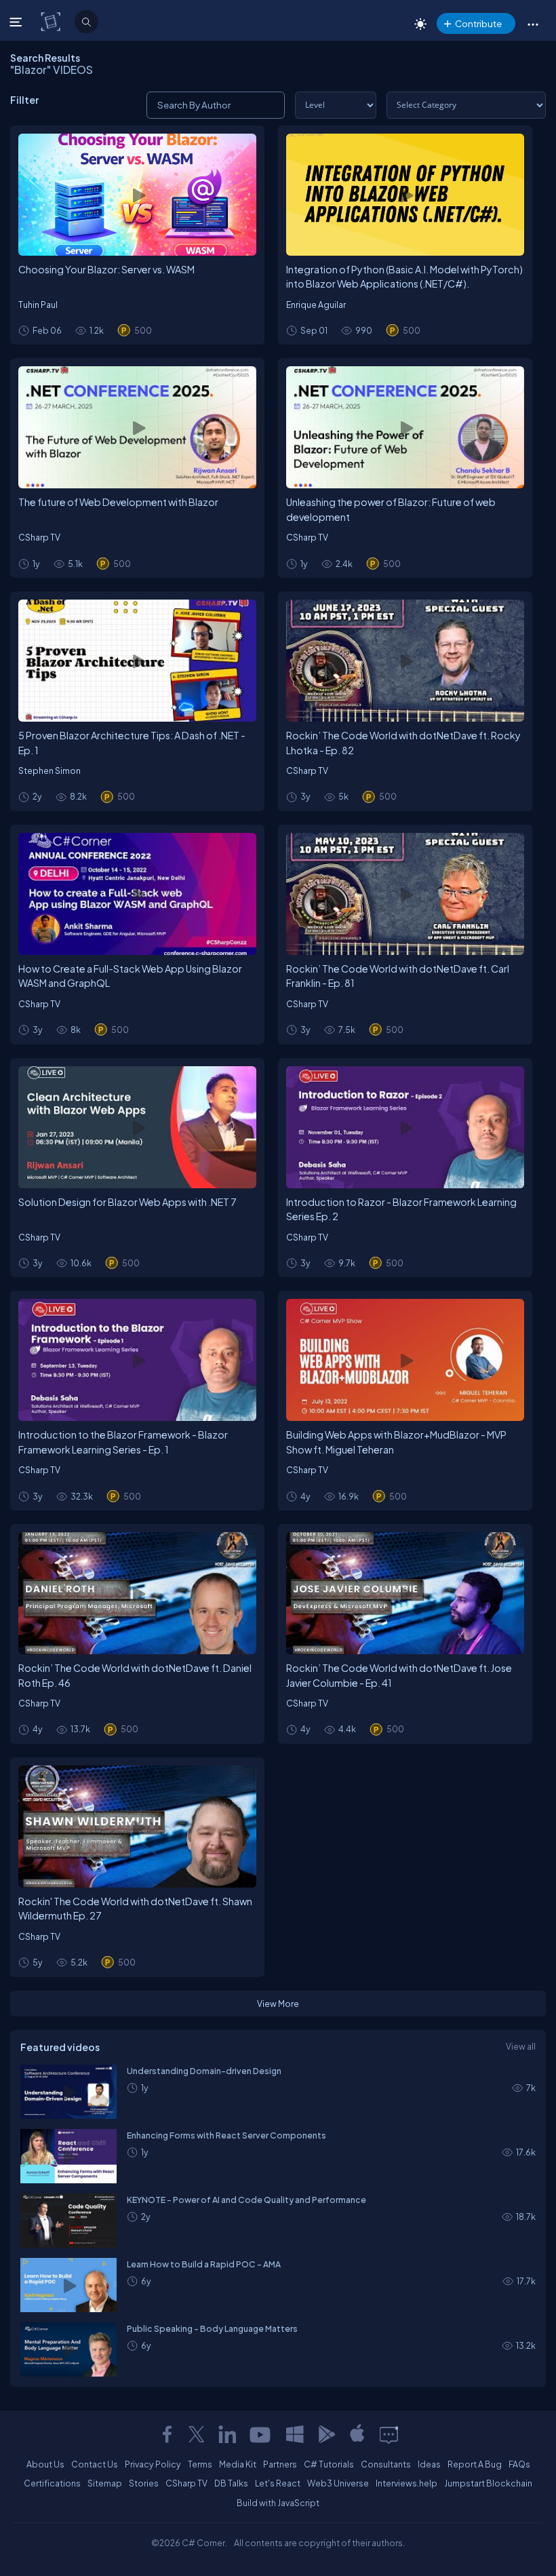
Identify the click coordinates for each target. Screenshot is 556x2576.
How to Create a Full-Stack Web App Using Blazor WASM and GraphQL (130, 976)
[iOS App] (357, 2434)
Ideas (429, 2464)
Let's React (278, 2483)
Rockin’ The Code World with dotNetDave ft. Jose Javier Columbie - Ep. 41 (399, 1675)
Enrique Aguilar (316, 305)
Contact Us (95, 2464)
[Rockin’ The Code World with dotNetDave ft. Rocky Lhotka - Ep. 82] (405, 661)
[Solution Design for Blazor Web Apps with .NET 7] (137, 1127)
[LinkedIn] (227, 2434)
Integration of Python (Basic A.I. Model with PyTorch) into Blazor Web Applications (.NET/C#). (404, 277)
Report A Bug (475, 2464)
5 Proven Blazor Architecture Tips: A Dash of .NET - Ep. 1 (132, 743)
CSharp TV (39, 537)
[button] (533, 24)
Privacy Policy (153, 2464)
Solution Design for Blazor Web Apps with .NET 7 (127, 1202)
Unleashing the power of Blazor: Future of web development (391, 509)
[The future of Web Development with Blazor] (137, 427)
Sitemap (105, 2483)
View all (521, 2046)
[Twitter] (197, 2434)
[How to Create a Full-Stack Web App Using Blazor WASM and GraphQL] (137, 894)
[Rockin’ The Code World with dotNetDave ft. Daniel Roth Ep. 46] (137, 1593)
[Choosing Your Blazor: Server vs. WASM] (137, 195)
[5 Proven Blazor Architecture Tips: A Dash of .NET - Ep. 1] (137, 661)
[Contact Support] (389, 2434)
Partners (280, 2464)
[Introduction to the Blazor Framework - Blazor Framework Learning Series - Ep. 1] (137, 1360)
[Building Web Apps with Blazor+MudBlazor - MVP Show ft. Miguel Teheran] (405, 1360)
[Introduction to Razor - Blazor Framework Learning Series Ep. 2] (405, 1127)
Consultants (386, 2464)
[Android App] (326, 2434)
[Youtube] (261, 2434)
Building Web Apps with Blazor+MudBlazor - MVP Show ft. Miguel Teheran (396, 1442)
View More (278, 2004)
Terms (200, 2464)
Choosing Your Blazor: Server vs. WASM (106, 269)
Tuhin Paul (38, 305)
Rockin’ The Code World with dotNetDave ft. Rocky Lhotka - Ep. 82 (403, 743)
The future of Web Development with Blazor (118, 502)
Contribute (478, 23)
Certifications (52, 2483)
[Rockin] (137, 1827)
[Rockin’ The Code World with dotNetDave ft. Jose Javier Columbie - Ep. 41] (405, 1593)
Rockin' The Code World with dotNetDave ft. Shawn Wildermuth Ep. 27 (135, 1909)
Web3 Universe (338, 2483)
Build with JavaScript (278, 2503)
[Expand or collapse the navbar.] (17, 22)
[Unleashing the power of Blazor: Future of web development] (405, 427)
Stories (144, 2483)
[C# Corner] (52, 21)
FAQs (519, 2464)
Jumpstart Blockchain (488, 2483)
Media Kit (238, 2464)
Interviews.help (406, 2483)
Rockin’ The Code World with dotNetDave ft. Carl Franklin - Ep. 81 (398, 976)
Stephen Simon (49, 770)
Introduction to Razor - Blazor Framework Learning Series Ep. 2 (401, 1209)
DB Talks (231, 2483)
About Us (45, 2464)
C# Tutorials (329, 2464)
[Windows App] (295, 2434)
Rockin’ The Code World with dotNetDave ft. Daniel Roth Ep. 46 (135, 1675)
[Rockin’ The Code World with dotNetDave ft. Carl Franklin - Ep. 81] (405, 894)
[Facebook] (167, 2434)
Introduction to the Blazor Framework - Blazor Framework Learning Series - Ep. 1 (123, 1442)
